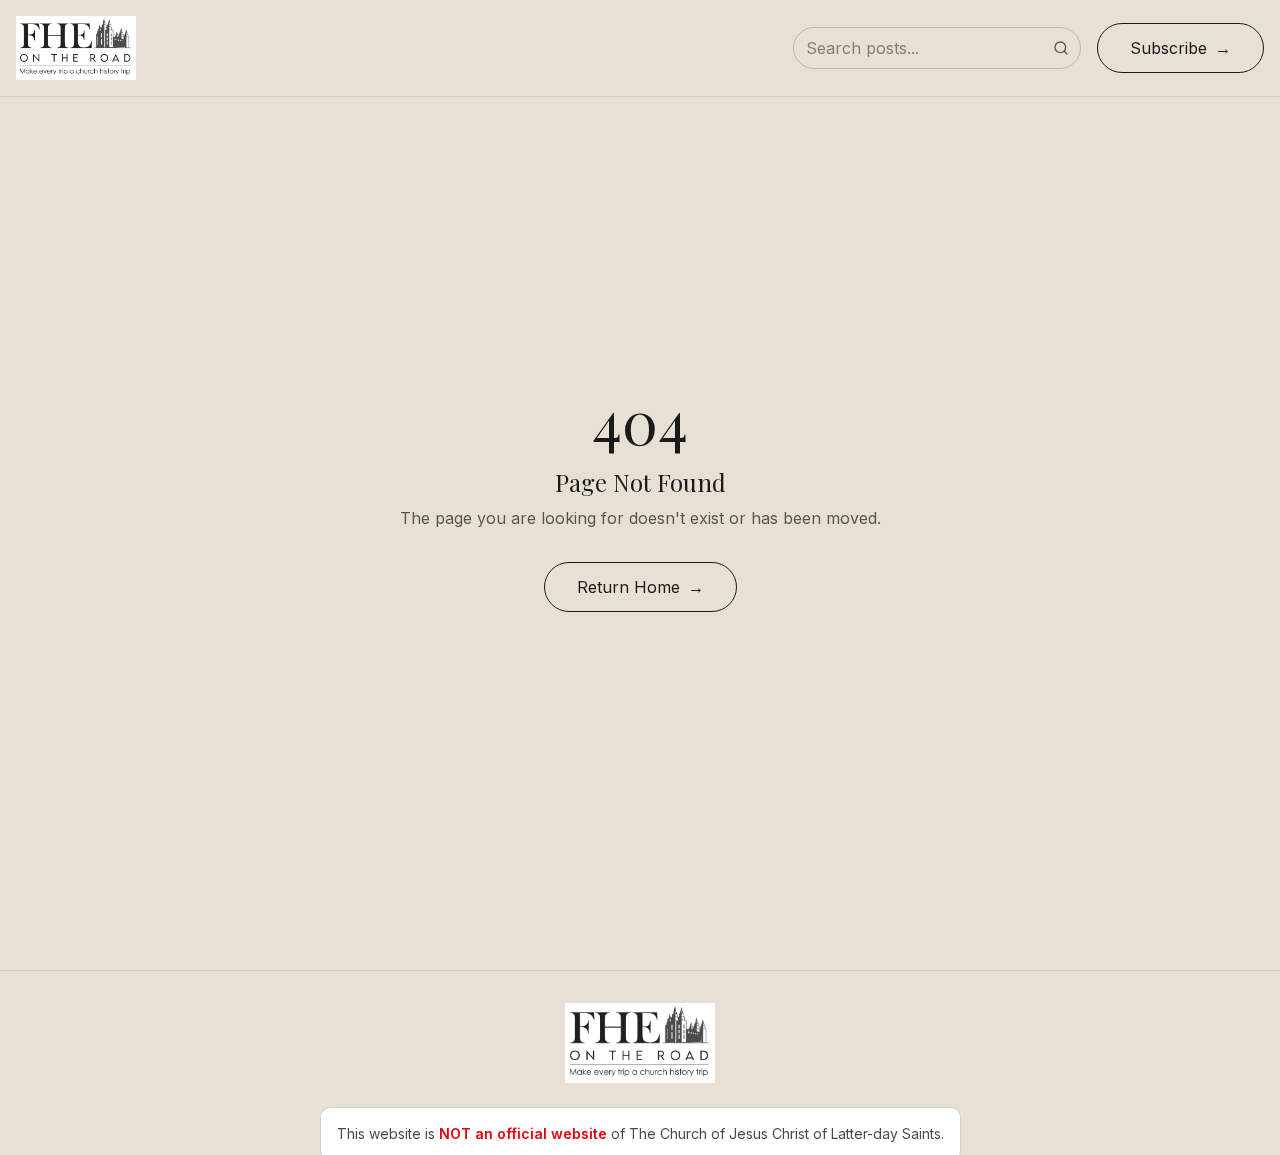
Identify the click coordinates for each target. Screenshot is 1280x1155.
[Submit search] (1061, 48)
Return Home (628, 587)
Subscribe (1168, 48)
